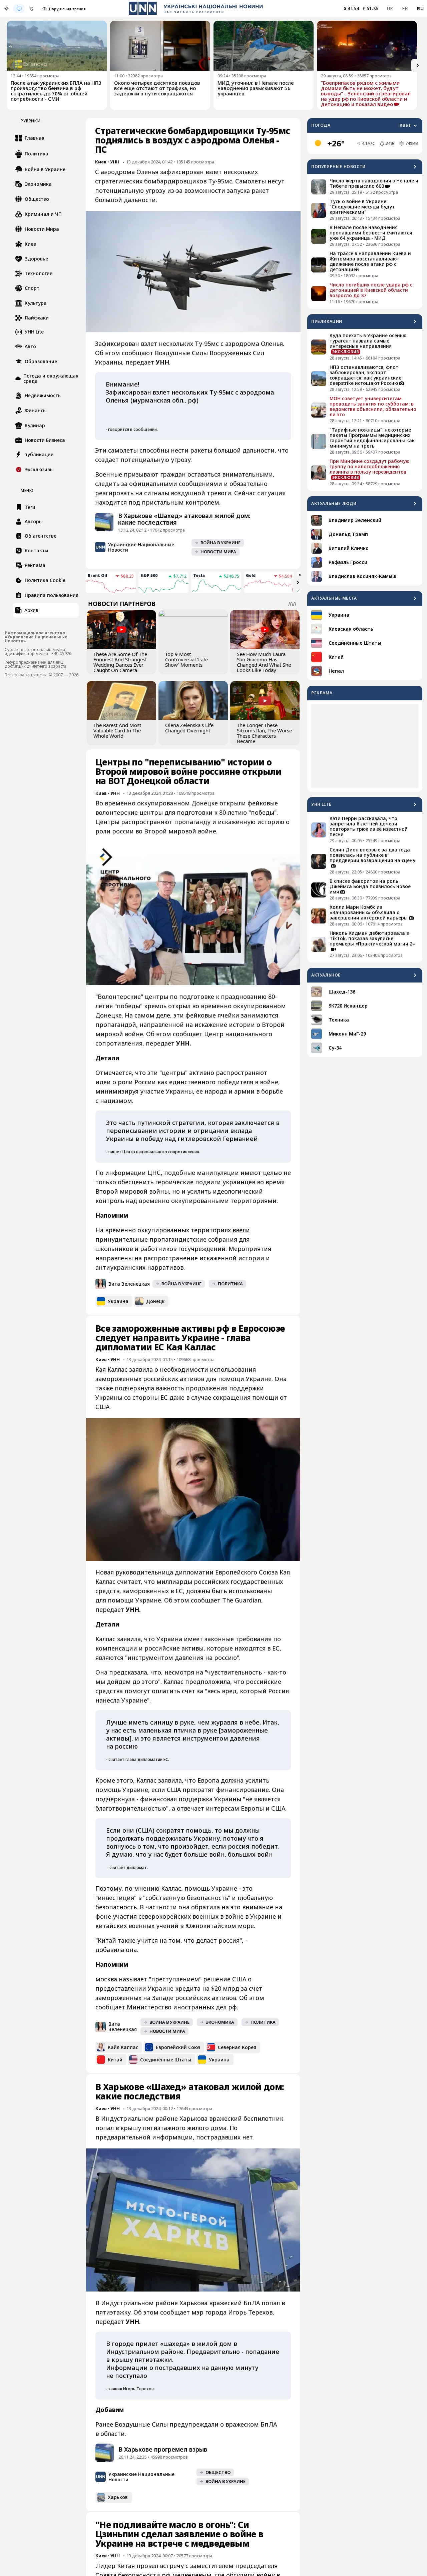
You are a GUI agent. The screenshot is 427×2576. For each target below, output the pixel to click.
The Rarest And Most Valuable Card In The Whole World (117, 730)
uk (390, 9)
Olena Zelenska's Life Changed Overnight (189, 728)
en (405, 9)
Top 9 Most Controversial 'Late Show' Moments (186, 659)
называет (133, 1979)
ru (420, 9)
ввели (241, 1230)
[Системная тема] (19, 9)
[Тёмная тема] (32, 9)
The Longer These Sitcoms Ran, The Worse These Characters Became (264, 733)
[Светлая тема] (6, 9)
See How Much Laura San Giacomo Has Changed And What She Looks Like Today (264, 662)
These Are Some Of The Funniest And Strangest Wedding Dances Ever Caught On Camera (120, 662)
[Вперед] (418, 65)
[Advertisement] (365, 746)
